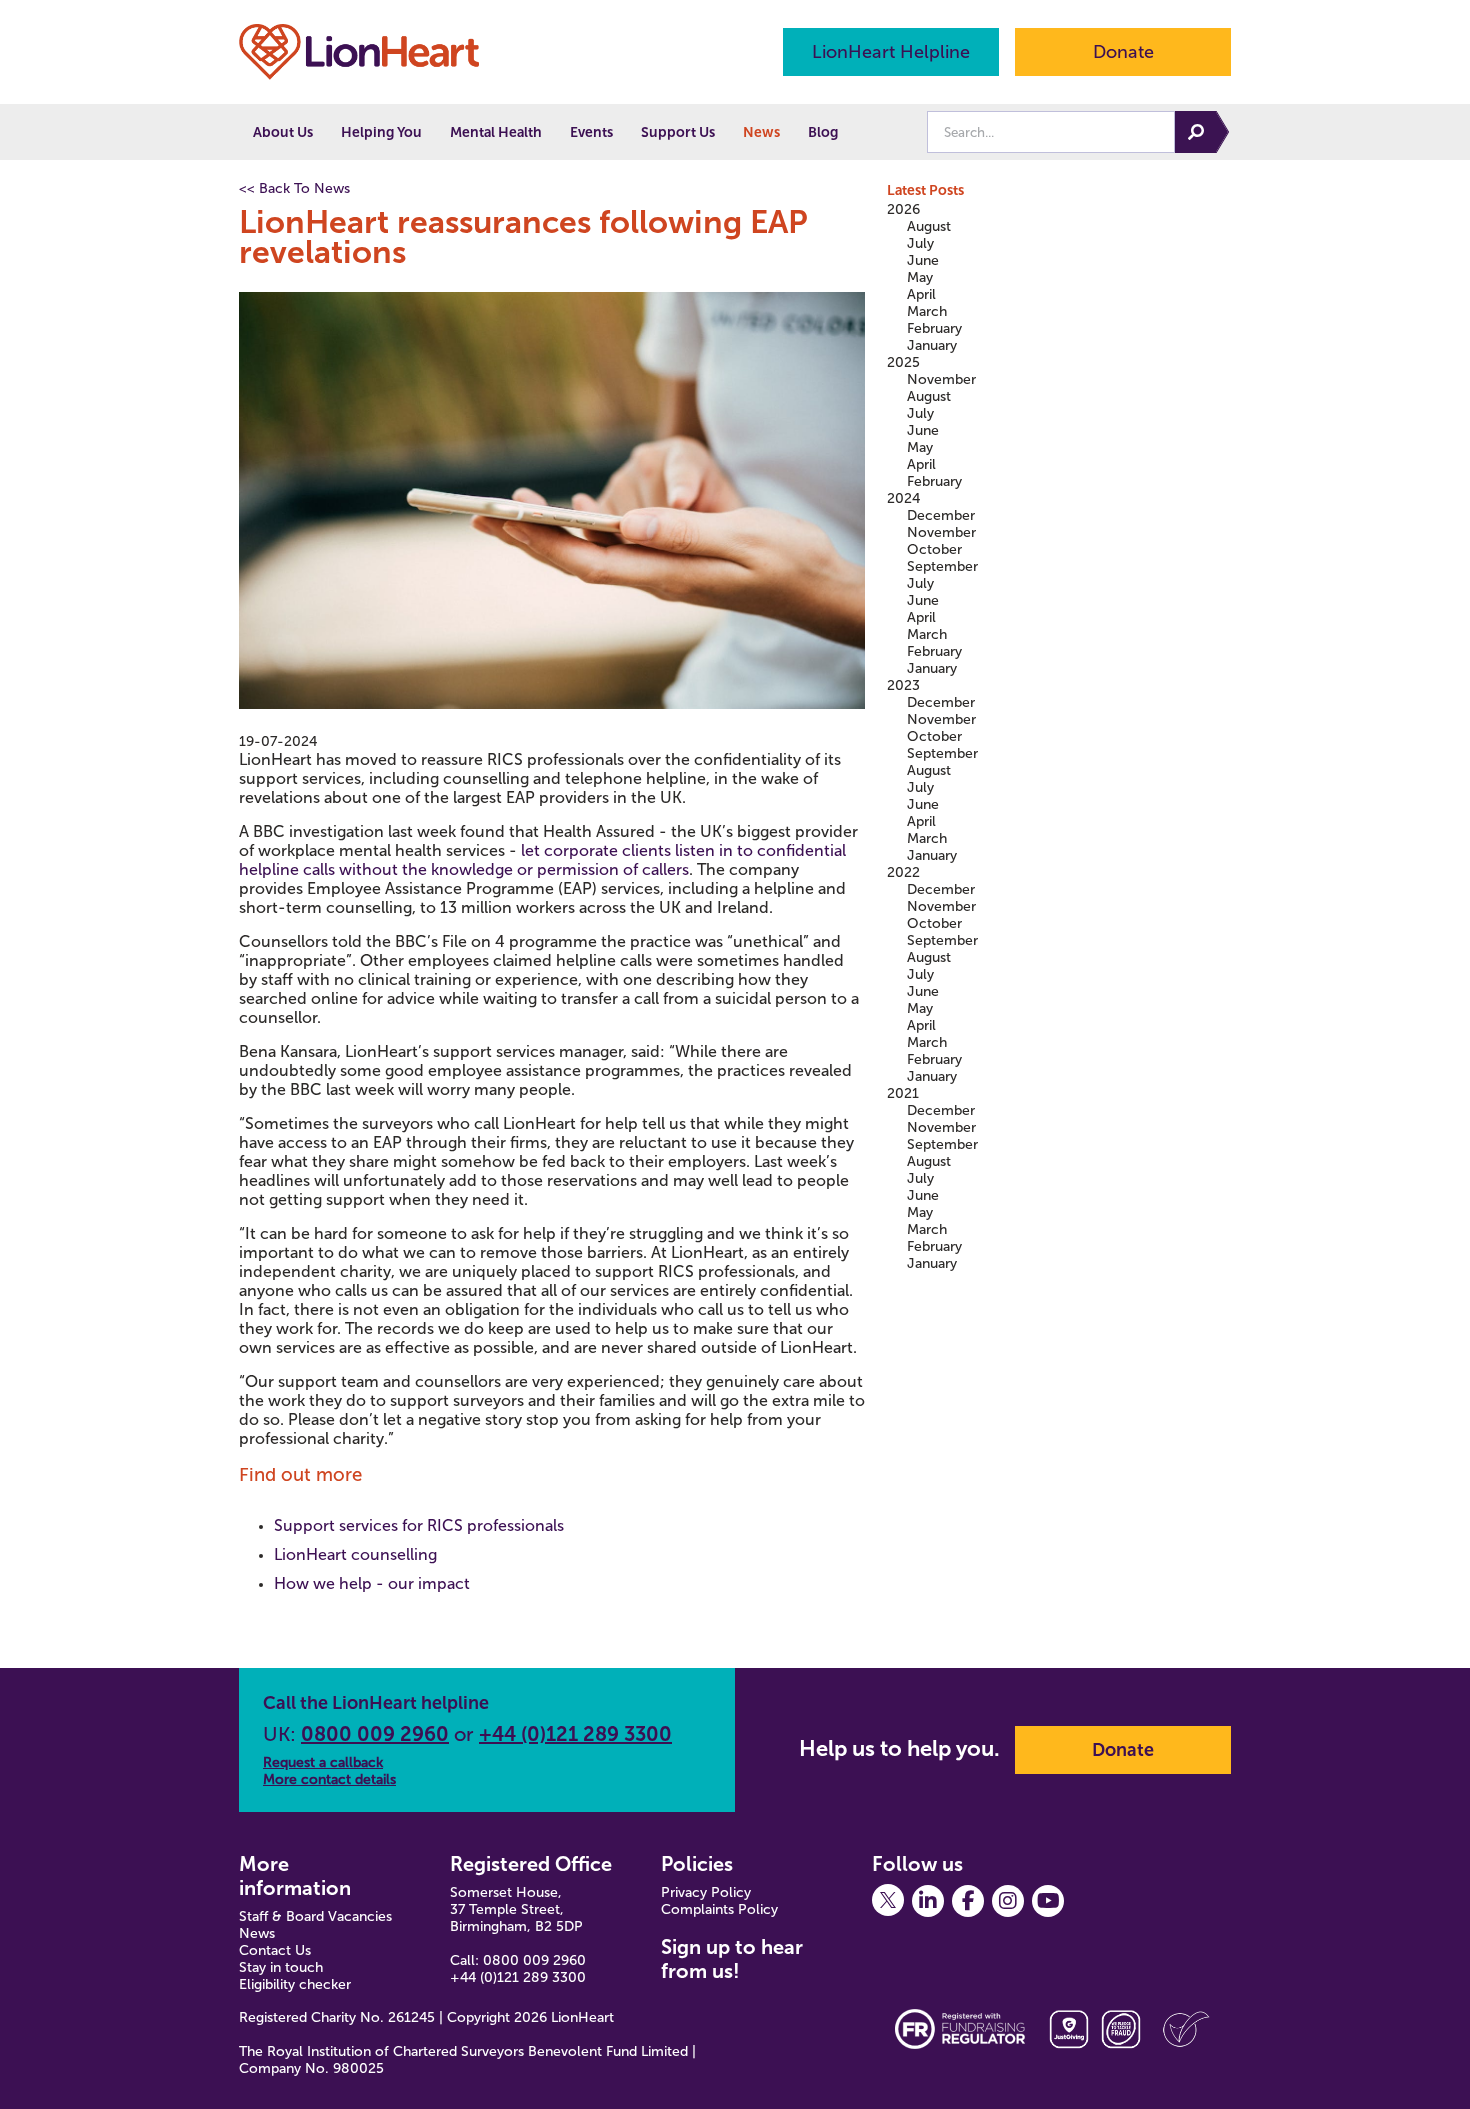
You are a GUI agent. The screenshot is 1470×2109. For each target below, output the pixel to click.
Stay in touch (281, 1967)
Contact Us (275, 1950)
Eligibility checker (295, 1984)
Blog (823, 132)
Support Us (678, 132)
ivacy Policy (715, 1892)
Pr (668, 1892)
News (761, 132)
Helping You (381, 132)
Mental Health (496, 132)
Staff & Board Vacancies (315, 1916)
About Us (283, 132)
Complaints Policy (719, 1909)
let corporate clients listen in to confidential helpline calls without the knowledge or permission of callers (542, 860)
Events (591, 132)
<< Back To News (294, 188)
